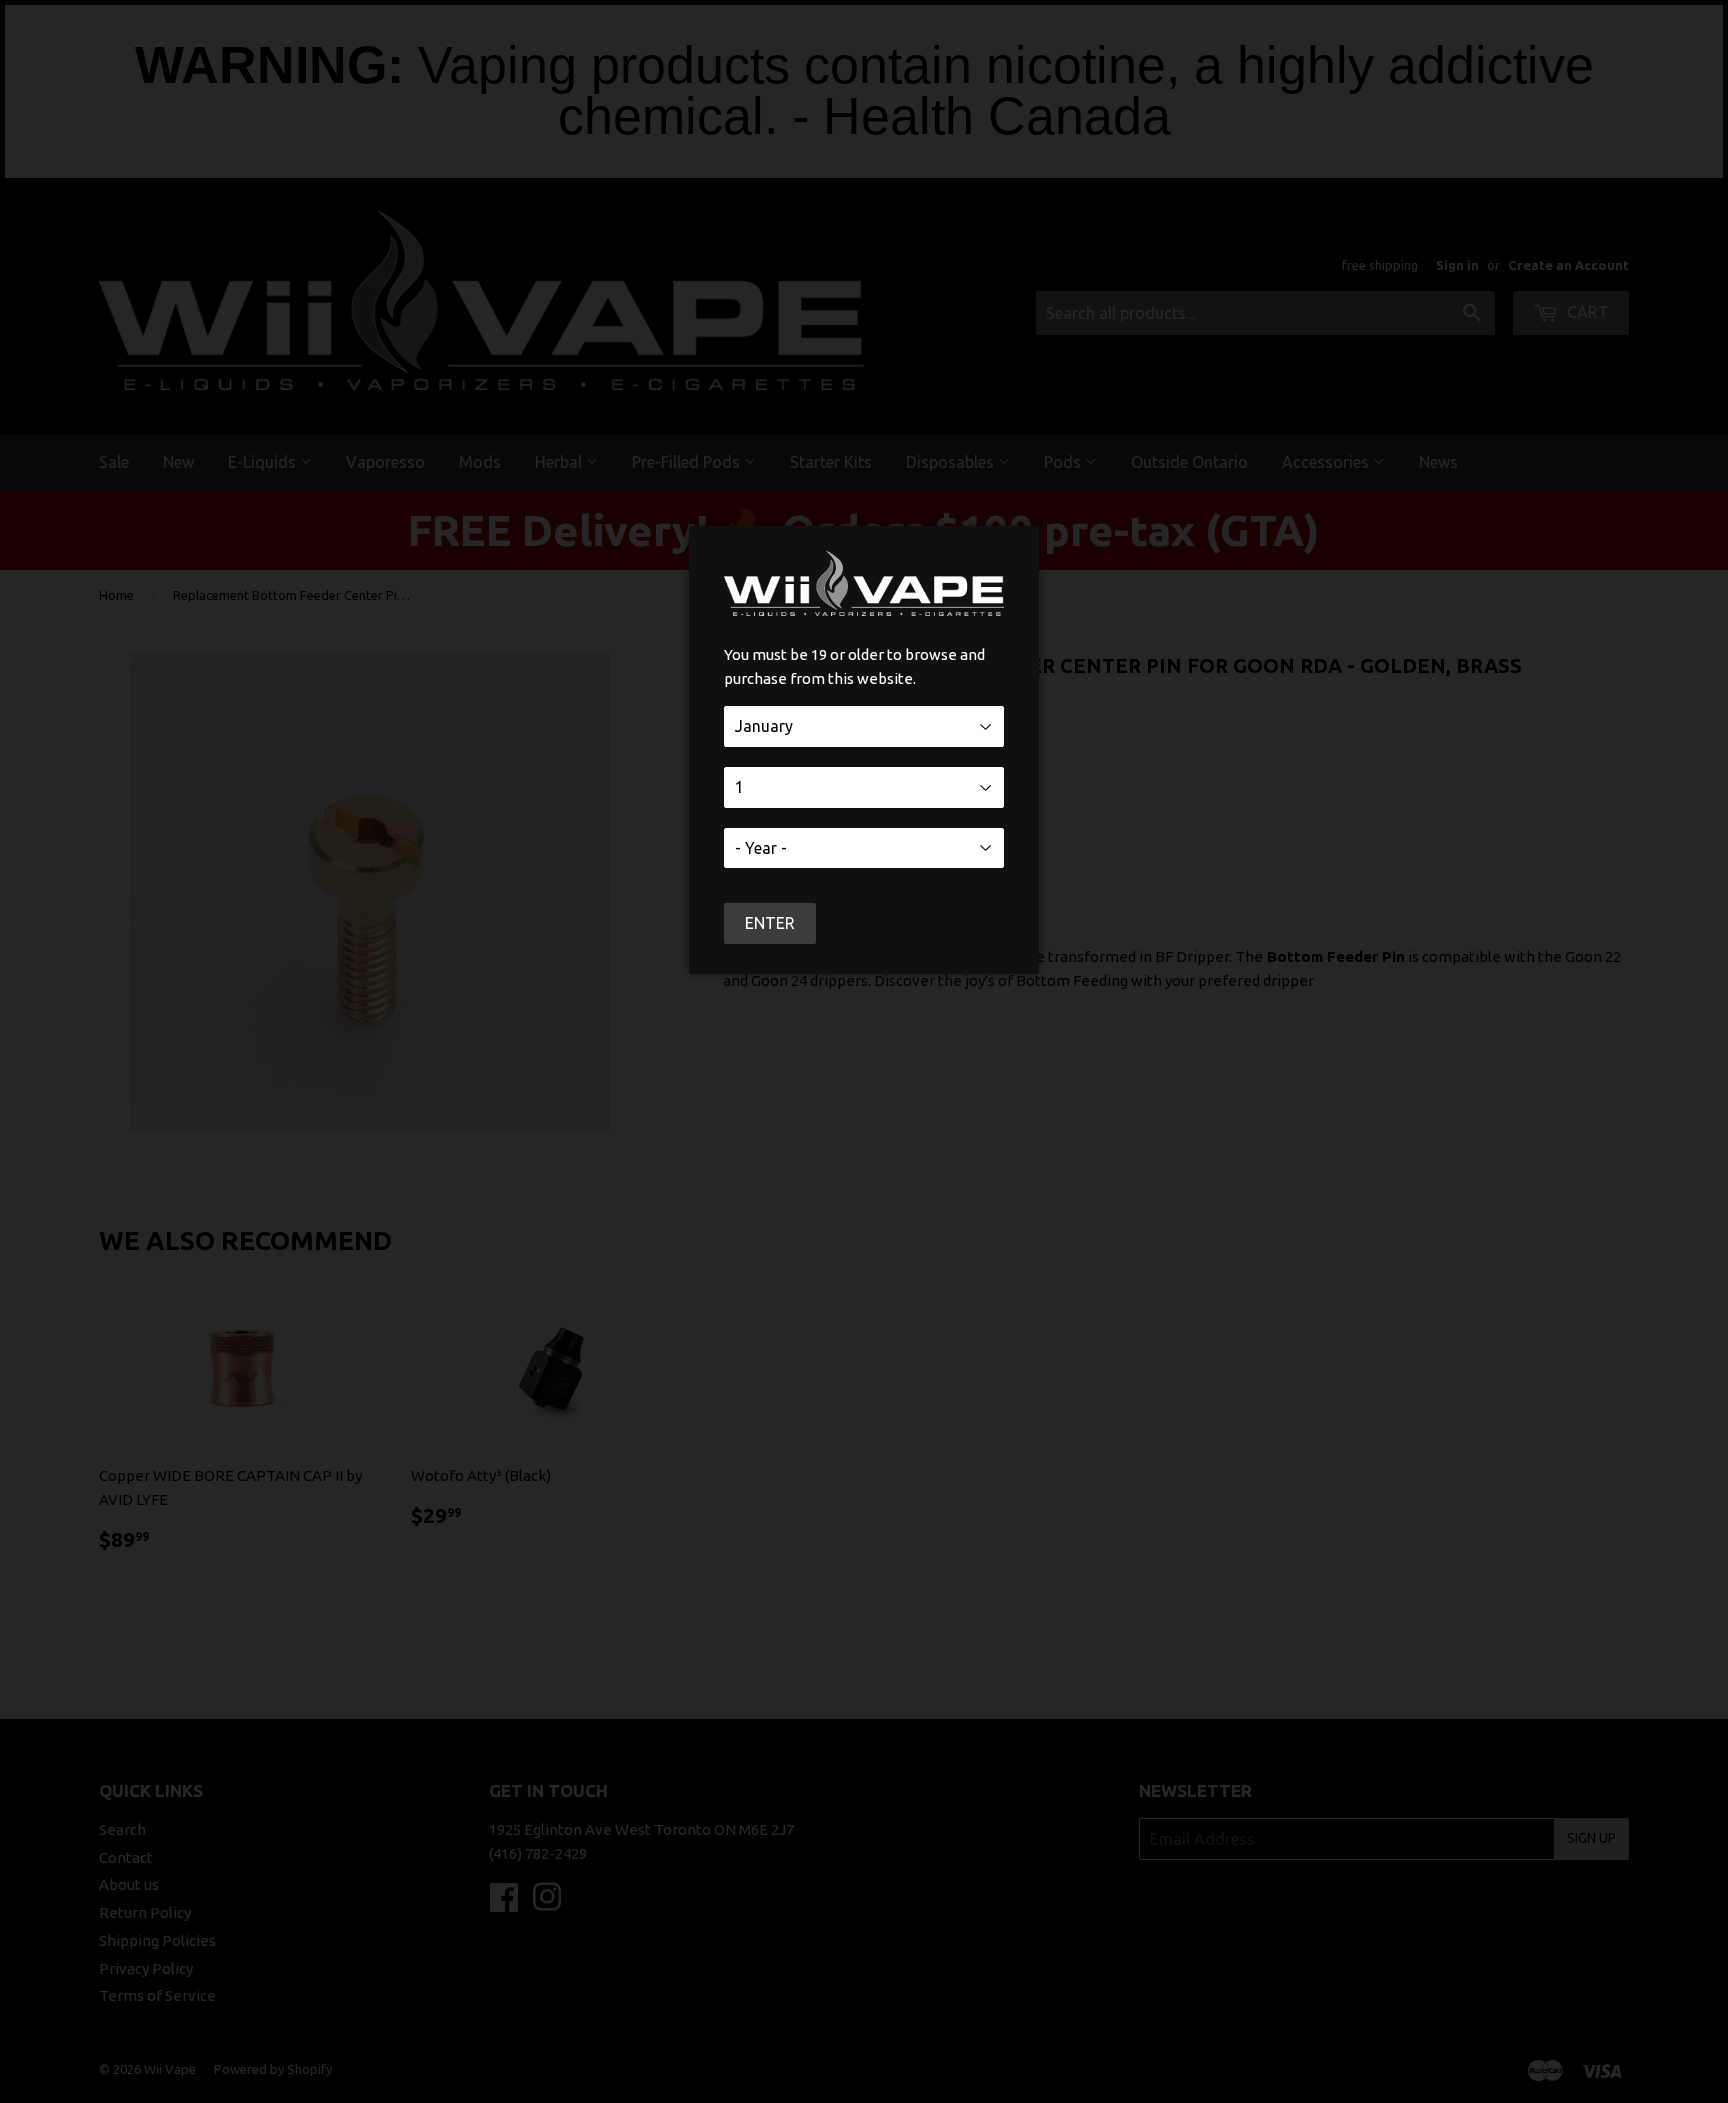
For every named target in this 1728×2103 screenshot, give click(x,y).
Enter (770, 923)
